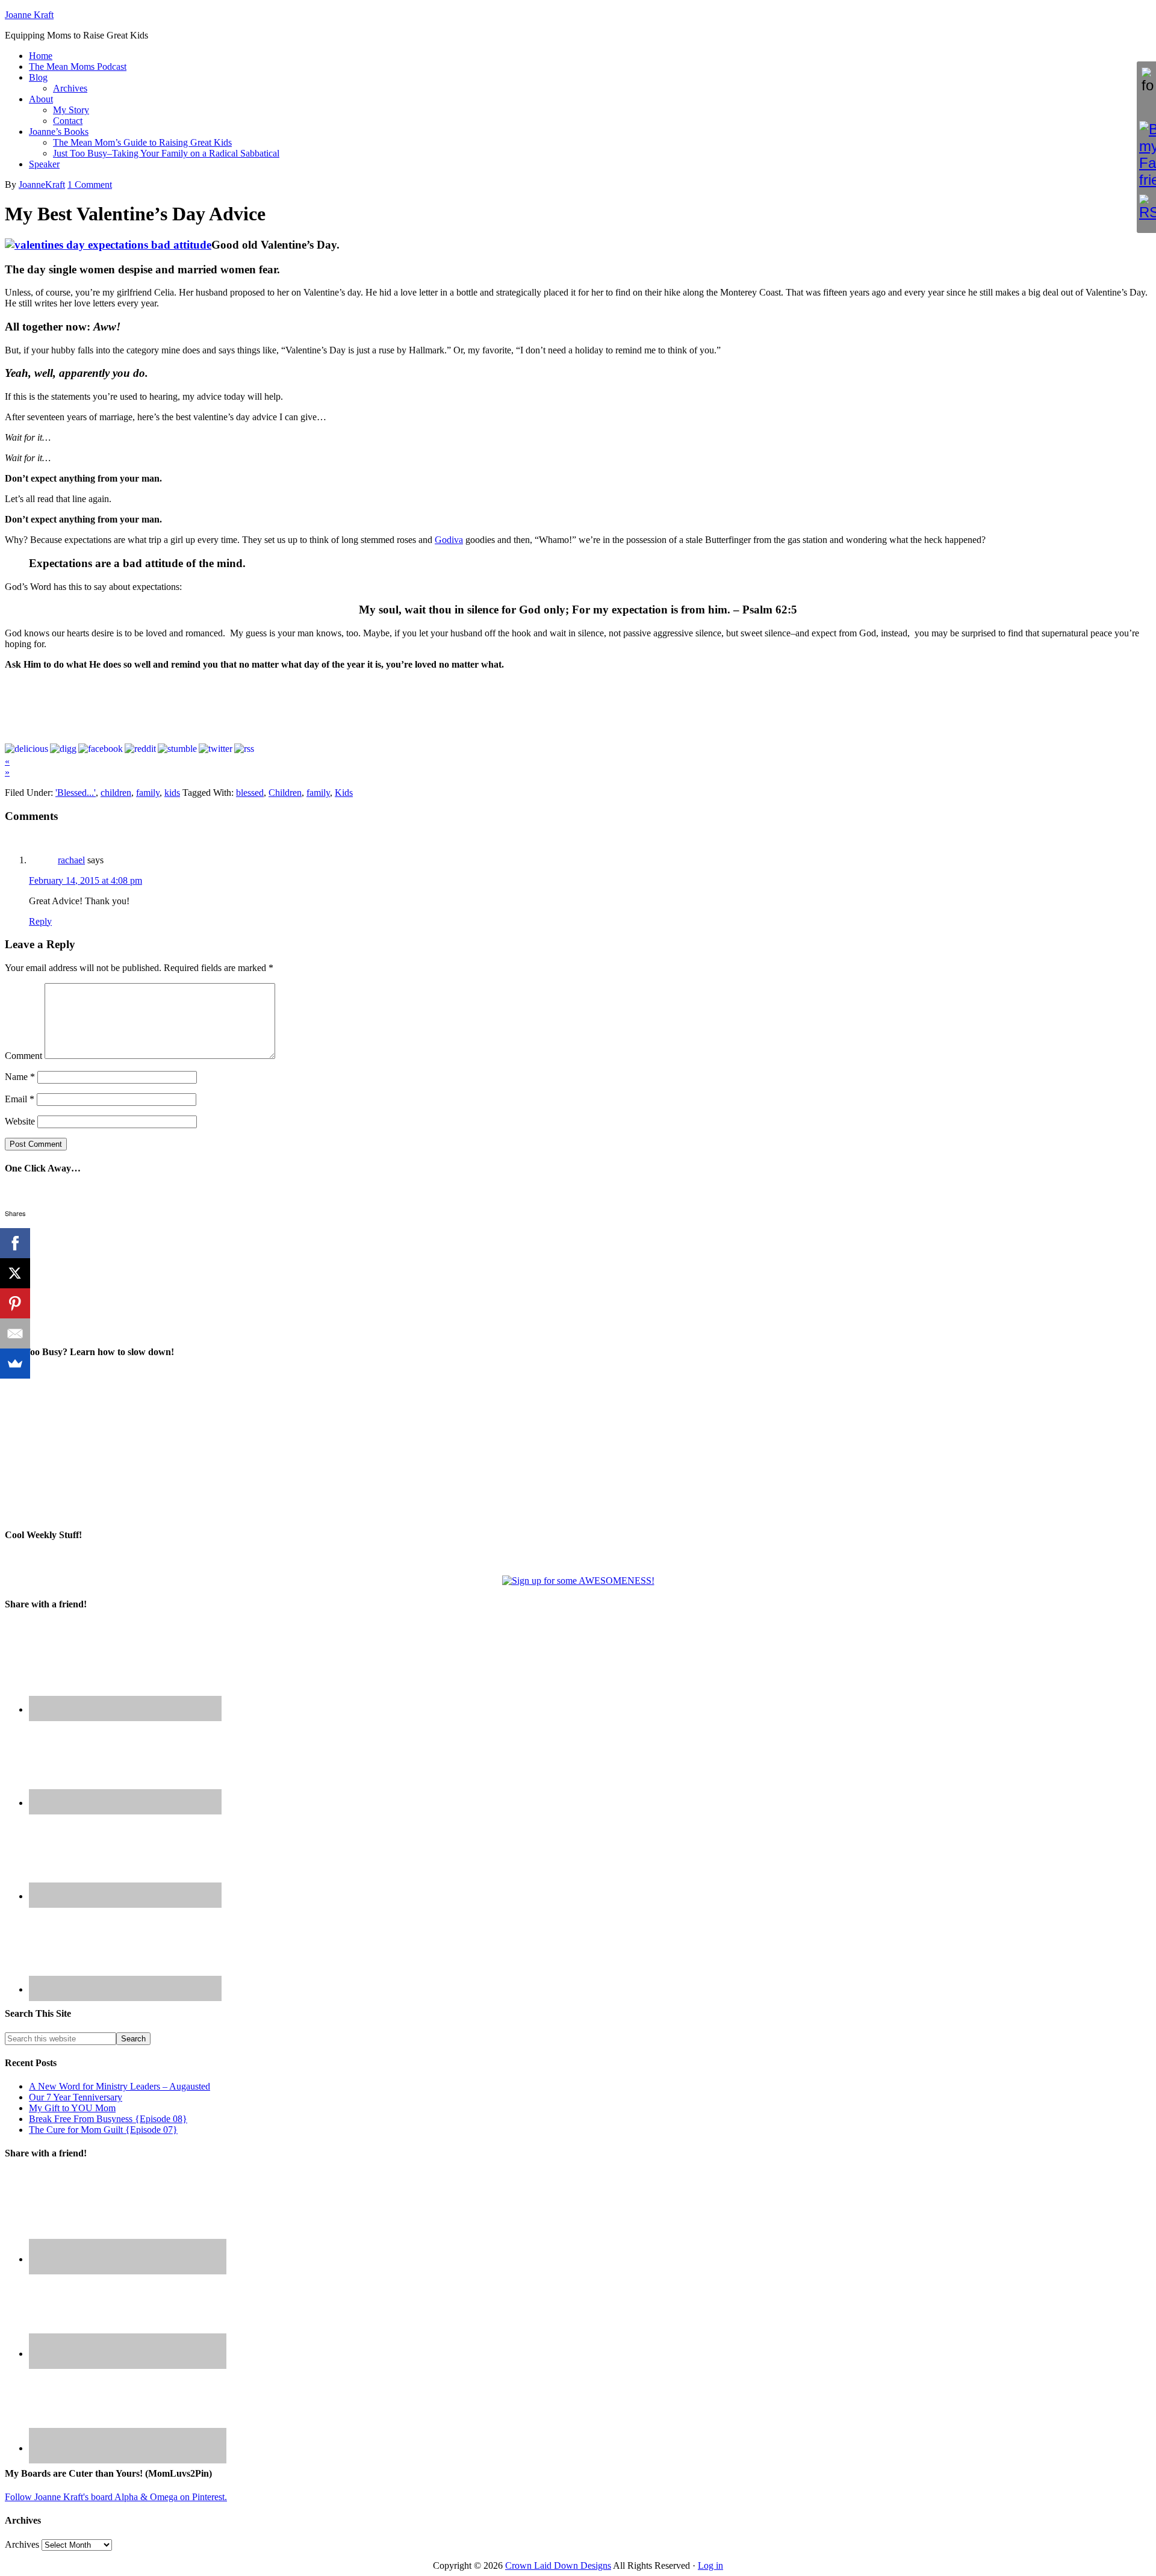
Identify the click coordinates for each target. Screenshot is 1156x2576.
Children (285, 793)
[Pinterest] (15, 1303)
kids (172, 793)
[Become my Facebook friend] (1146, 155)
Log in (710, 2565)
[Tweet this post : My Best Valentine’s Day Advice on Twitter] (216, 749)
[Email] (15, 1333)
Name (20, 1077)
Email (20, 1099)
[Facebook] (15, 1243)
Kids (344, 793)
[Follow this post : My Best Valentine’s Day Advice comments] (244, 749)
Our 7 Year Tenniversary (76, 2097)
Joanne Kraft (29, 15)
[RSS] (1146, 208)
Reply (40, 921)
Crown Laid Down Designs (558, 2565)
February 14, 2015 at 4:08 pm (85, 880)
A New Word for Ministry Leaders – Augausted (120, 2086)
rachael (71, 860)
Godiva (449, 540)
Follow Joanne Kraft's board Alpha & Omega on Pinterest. (116, 2497)
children (116, 793)
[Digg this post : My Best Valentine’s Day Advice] (63, 749)
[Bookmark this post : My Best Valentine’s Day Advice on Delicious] (26, 749)
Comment (23, 1056)
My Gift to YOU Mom (72, 2108)
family (148, 793)
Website (20, 1121)
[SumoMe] (15, 1364)
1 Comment (90, 185)
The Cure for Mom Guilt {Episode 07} (103, 2130)
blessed (250, 793)
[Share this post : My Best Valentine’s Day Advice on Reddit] (140, 749)
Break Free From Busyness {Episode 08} (108, 2119)
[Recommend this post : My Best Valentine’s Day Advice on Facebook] (101, 749)
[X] (15, 1273)
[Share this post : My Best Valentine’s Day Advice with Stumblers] (177, 749)
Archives (22, 2544)
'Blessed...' (76, 793)
